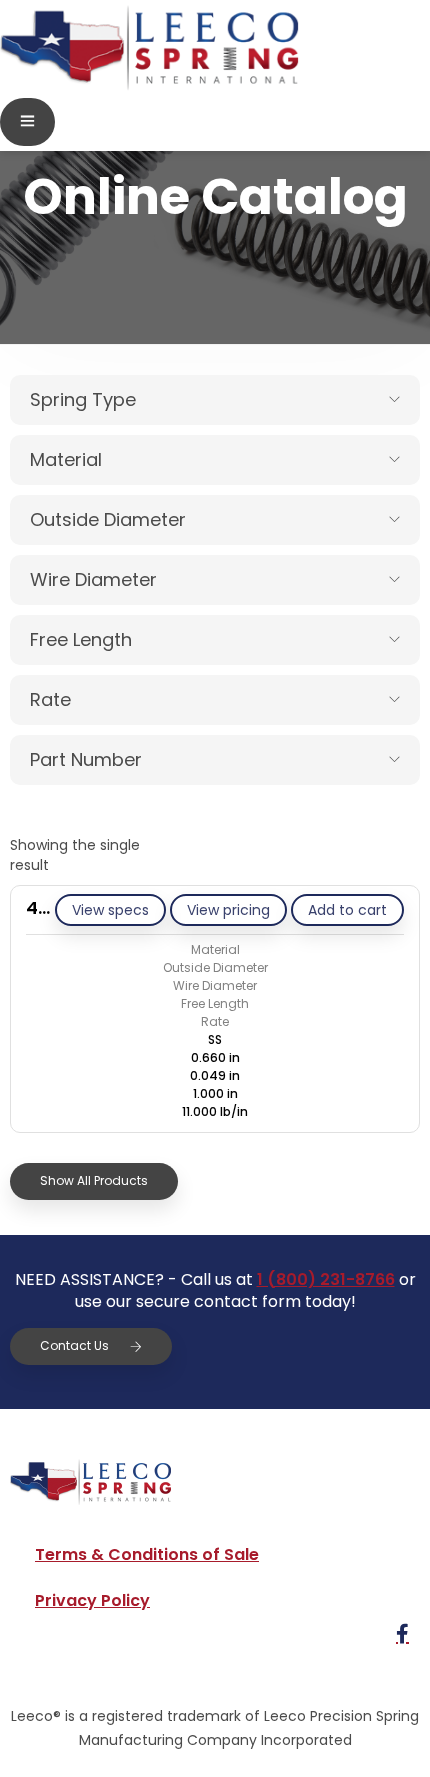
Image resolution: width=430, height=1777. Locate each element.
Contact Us (74, 1345)
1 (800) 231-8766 (326, 1279)
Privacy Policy (92, 1600)
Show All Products (94, 1180)
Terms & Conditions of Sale (147, 1554)
